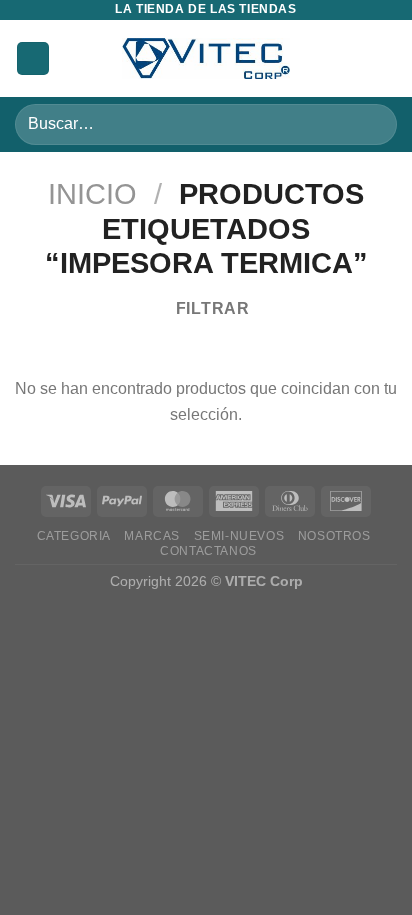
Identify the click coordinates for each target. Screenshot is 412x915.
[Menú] (33, 58)
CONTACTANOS (208, 551)
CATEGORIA (74, 536)
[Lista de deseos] (353, 59)
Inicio (92, 194)
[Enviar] (373, 124)
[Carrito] (387, 59)
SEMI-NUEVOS (239, 536)
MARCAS (152, 536)
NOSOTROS (334, 536)
